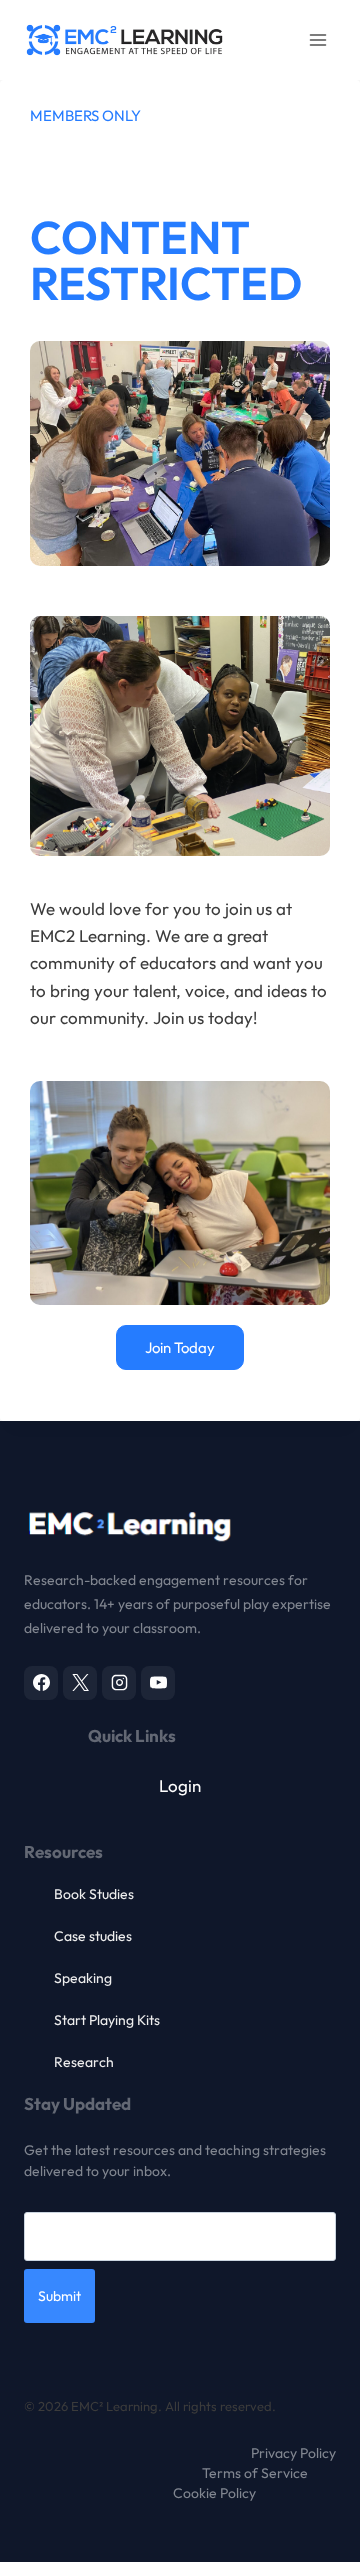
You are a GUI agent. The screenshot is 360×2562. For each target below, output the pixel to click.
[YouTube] (158, 1683)
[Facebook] (41, 1683)
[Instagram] (119, 1683)
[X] (80, 1683)
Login (180, 1785)
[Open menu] (317, 39)
